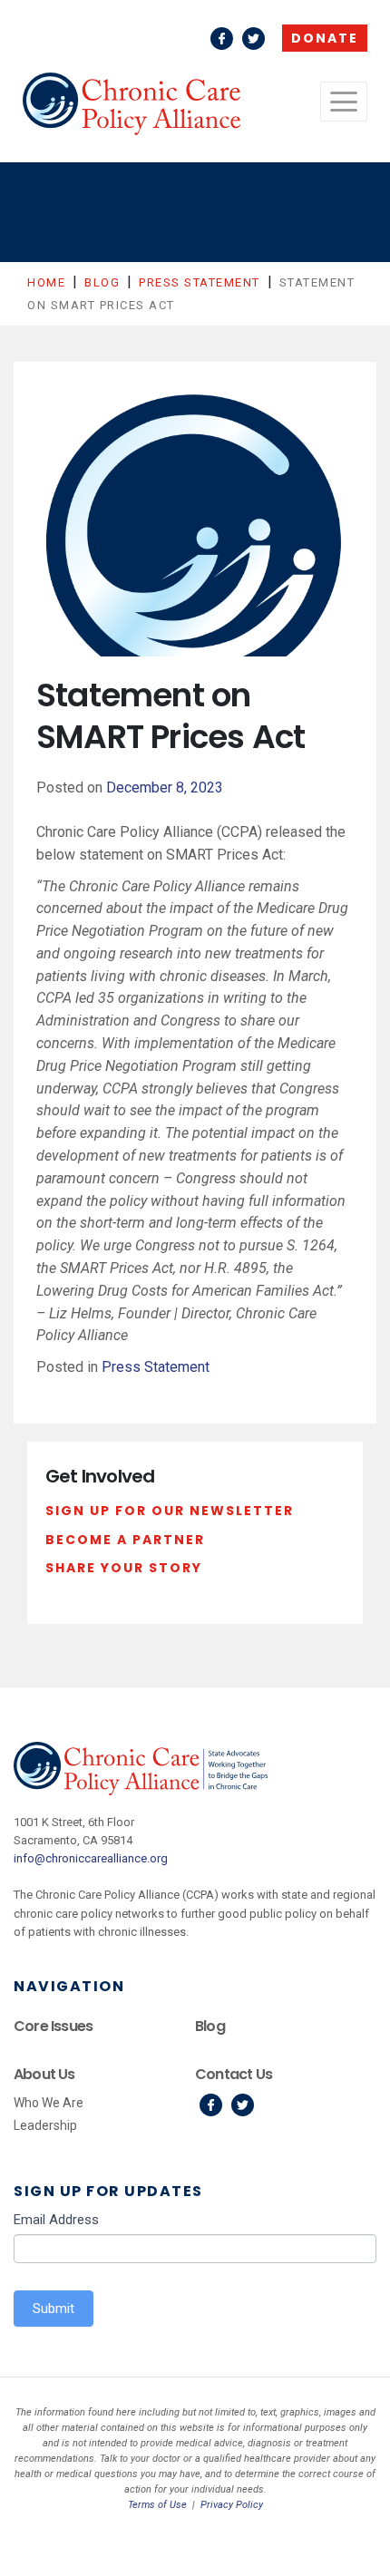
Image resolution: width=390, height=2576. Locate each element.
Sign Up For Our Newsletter (170, 1511)
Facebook (222, 39)
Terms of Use (157, 2505)
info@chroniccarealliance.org (91, 1858)
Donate (325, 38)
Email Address (56, 2220)
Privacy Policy (232, 2505)
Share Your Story (124, 1568)
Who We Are (49, 2103)
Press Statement (156, 1367)
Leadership (45, 2125)
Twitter (253, 39)
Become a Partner (125, 1540)
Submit (54, 2309)
